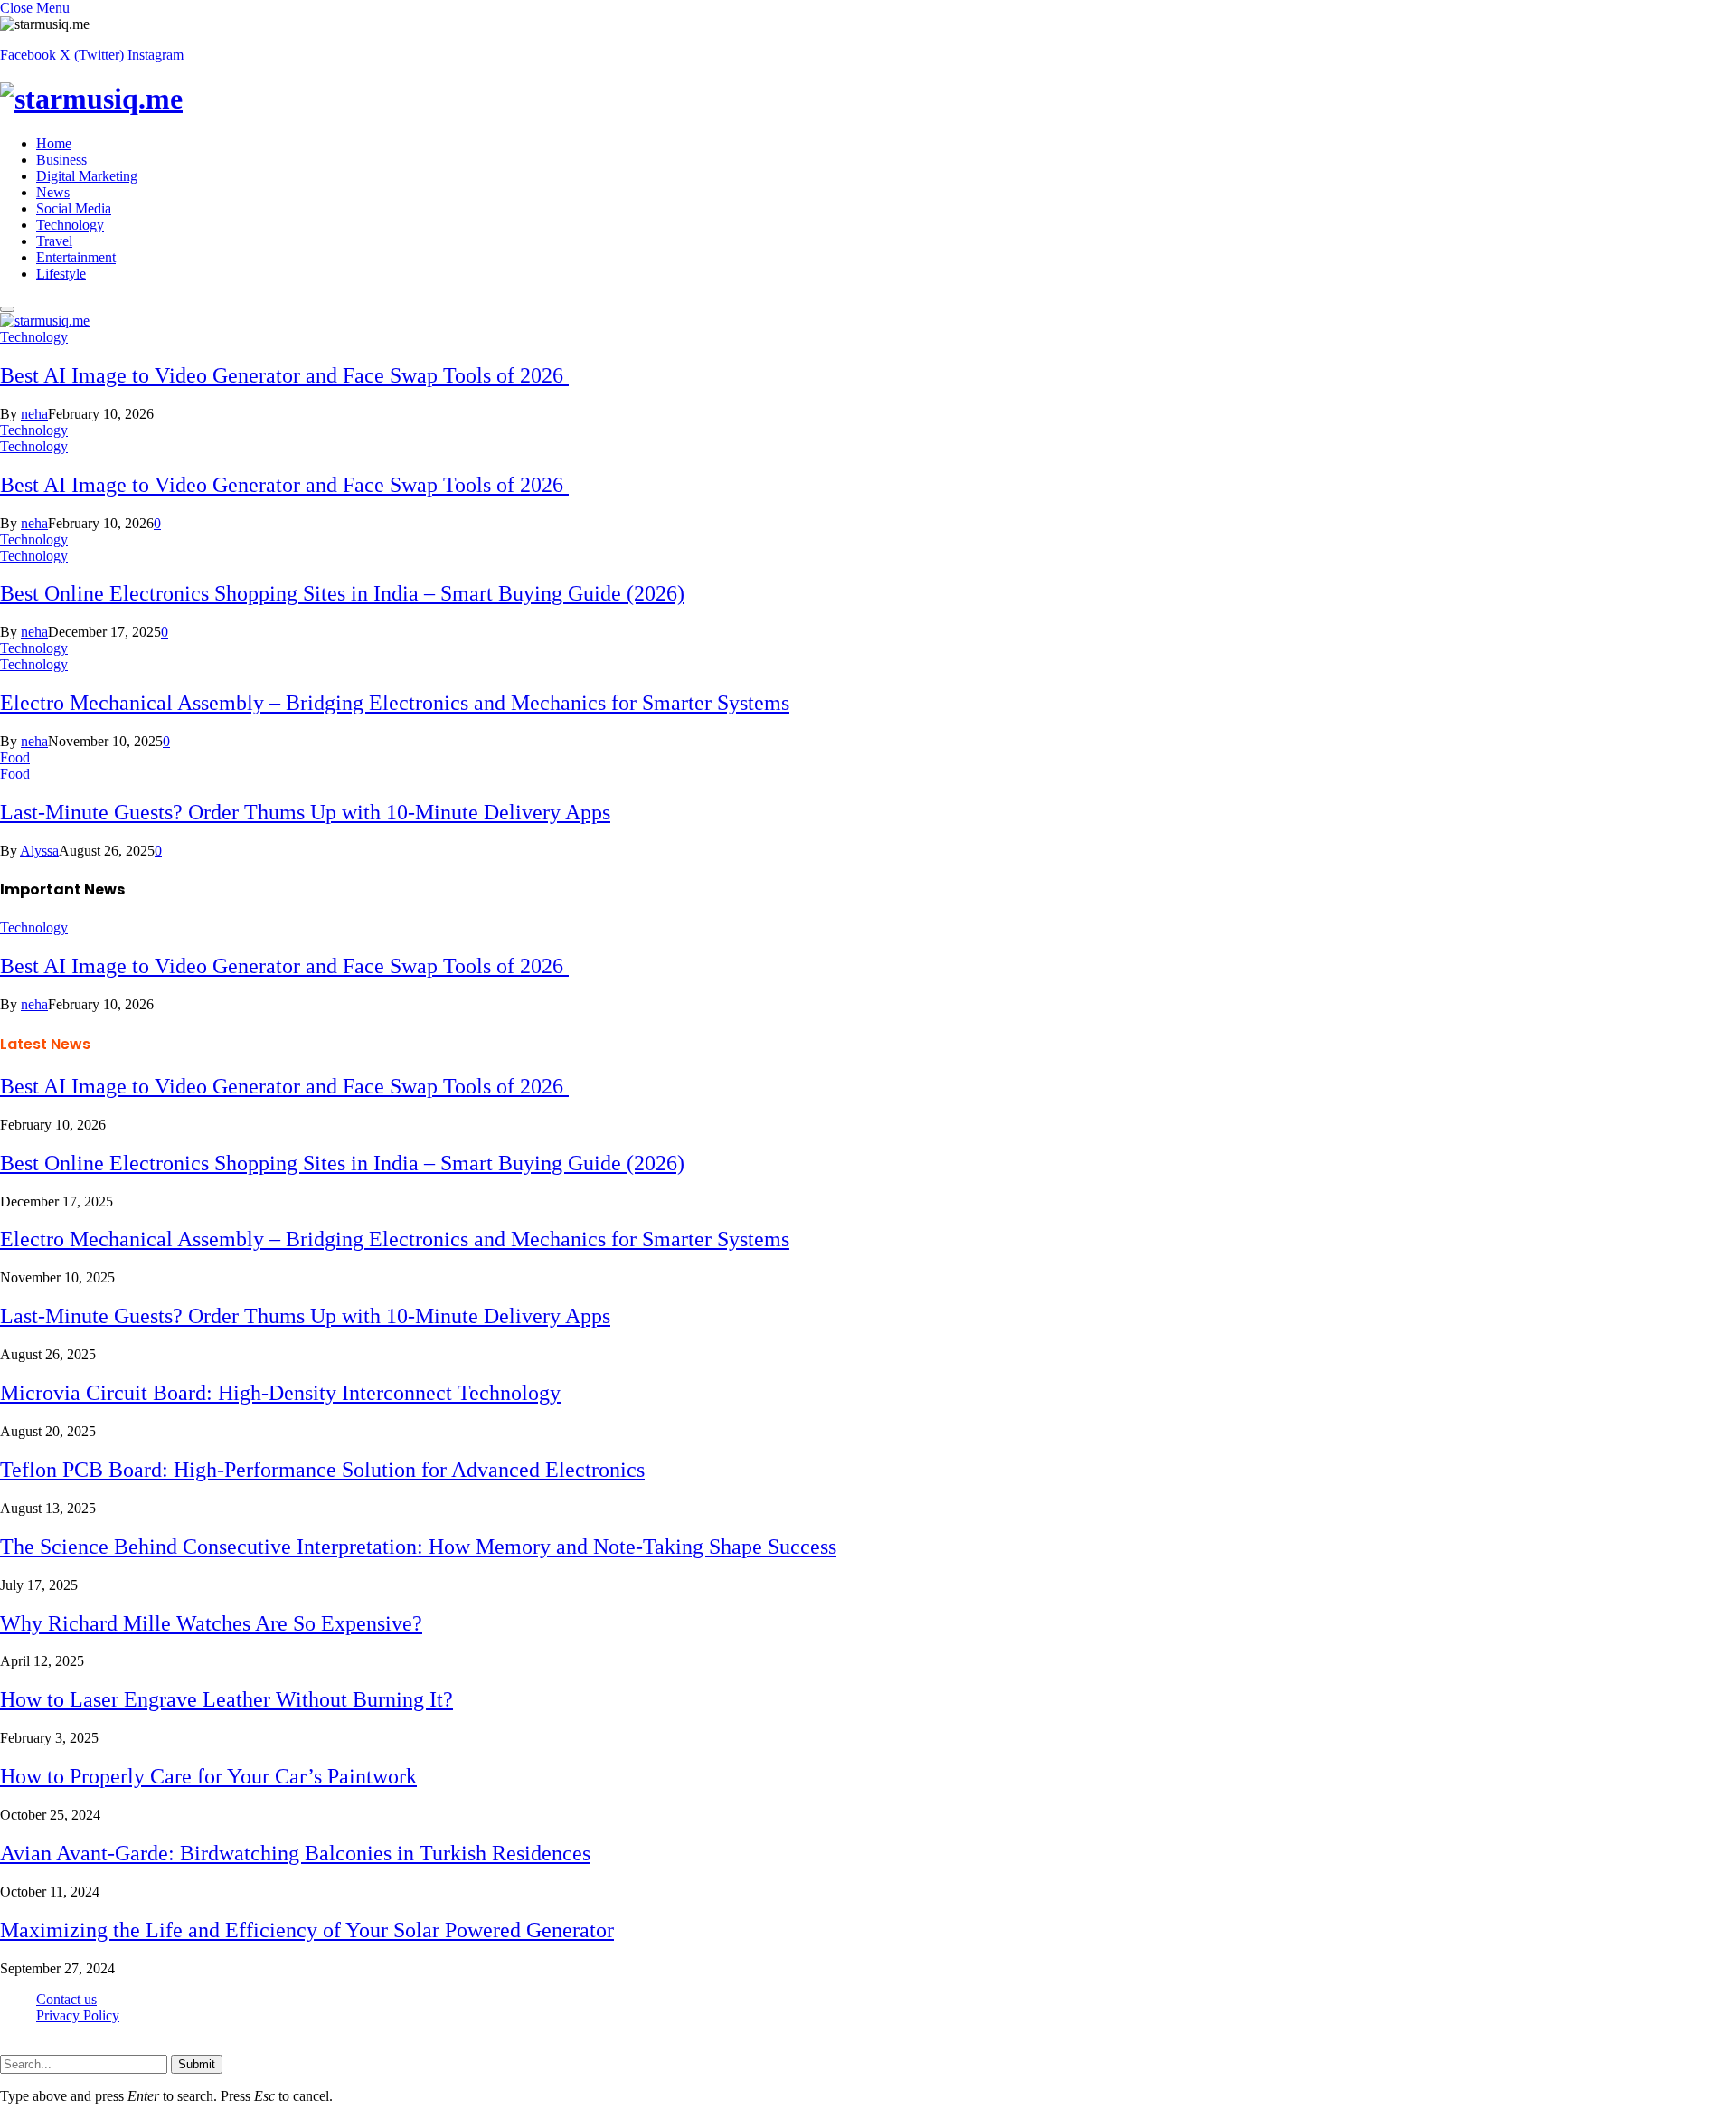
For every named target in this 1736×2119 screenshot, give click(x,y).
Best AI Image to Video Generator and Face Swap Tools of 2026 (284, 375)
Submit (197, 2064)
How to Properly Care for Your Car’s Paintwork (208, 1776)
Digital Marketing (87, 176)
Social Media (74, 208)
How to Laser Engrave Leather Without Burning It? (226, 1699)
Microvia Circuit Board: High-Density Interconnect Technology (280, 1393)
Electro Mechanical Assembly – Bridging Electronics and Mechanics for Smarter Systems (395, 703)
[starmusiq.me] (868, 99)
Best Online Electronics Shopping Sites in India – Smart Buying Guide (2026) (342, 593)
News (53, 192)
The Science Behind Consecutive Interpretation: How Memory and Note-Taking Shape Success (418, 1547)
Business (61, 160)
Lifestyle (61, 274)
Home (54, 143)
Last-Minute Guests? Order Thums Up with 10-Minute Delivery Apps (305, 812)
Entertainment (76, 257)
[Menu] (7, 309)
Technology (70, 225)
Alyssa (39, 851)
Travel (54, 241)
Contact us (66, 1999)
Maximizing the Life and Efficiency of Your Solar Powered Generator (307, 1930)
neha (34, 414)
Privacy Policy (78, 2015)
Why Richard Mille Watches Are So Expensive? (211, 1623)
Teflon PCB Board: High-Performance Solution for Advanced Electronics (322, 1470)
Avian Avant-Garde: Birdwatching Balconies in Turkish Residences (295, 1853)
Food (15, 757)
